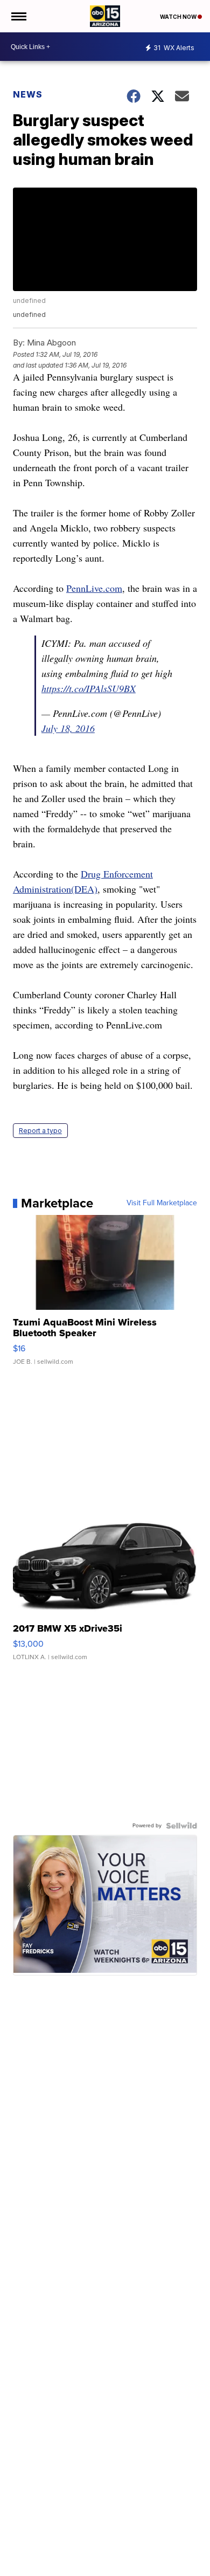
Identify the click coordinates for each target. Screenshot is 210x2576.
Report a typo (40, 1131)
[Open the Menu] (18, 16)
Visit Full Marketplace (162, 1203)
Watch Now (179, 17)
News (28, 94)
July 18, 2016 (68, 728)
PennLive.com (94, 588)
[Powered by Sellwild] (181, 1826)
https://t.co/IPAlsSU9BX (89, 688)
